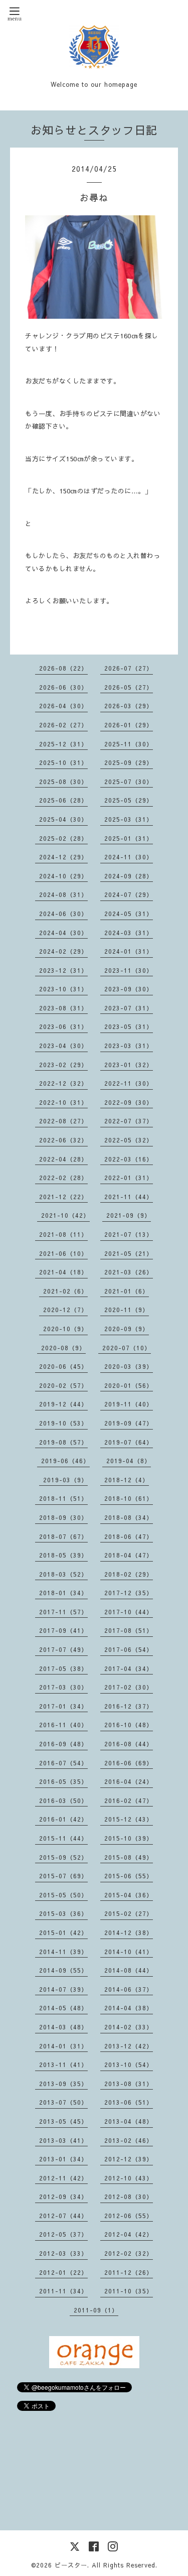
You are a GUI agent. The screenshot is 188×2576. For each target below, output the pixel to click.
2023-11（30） (129, 970)
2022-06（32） (63, 1140)
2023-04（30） (63, 1046)
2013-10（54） (129, 2065)
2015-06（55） (129, 1876)
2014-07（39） (63, 1989)
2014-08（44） (129, 1970)
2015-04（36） (129, 1895)
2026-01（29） (129, 725)
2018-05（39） (63, 1555)
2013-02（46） (129, 2140)
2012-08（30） (129, 2197)
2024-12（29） (63, 857)
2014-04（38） (129, 2008)
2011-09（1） (96, 2310)
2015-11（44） (63, 1838)
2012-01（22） (63, 2272)
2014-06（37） (129, 1989)
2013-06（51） (129, 2102)
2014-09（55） (63, 1970)
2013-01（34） (63, 2159)
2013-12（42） (129, 2046)
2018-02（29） (129, 1574)
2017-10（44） (129, 1612)
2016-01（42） (63, 1819)
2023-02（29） (63, 1065)
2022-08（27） (63, 1121)
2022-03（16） (129, 1159)
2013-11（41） (63, 2065)
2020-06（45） (63, 1366)
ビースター (71, 2565)
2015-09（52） (63, 1857)
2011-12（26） (129, 2272)
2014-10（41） (129, 1952)
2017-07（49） (63, 1649)
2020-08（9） (63, 1348)
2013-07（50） (63, 2102)
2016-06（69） (129, 1763)
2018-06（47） (129, 1536)
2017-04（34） (129, 1668)
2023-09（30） (129, 989)
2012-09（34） (63, 2197)
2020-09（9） (127, 1329)
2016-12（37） (129, 1706)
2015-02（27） (129, 1913)
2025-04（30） (63, 819)
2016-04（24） (129, 1781)
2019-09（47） (129, 1423)
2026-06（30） (63, 687)
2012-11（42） (63, 2178)
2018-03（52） (63, 1574)
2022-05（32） (129, 1140)
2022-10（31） (63, 1102)
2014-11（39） (63, 1952)
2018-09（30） (63, 1517)
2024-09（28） (129, 876)
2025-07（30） (129, 782)
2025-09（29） (129, 762)
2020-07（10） (127, 1348)
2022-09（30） (129, 1102)
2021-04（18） (63, 1272)
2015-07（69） (63, 1876)
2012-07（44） (63, 2216)
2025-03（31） (129, 819)
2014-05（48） (63, 2008)
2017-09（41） (63, 1630)
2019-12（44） (63, 1404)
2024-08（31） (63, 894)
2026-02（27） (63, 725)
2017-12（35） (129, 1593)
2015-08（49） (129, 1857)
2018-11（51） (63, 1498)
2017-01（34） (63, 1706)
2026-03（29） (129, 706)
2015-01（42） (63, 1933)
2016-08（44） (129, 1744)
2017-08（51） (129, 1630)
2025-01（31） (129, 838)
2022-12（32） (63, 1083)
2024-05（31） (129, 914)
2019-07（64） (129, 1442)
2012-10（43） (129, 2178)
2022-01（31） (129, 1178)
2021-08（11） (63, 1234)
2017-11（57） (63, 1612)
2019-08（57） (63, 1442)
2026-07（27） (129, 668)
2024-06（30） (63, 914)
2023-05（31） (129, 1026)
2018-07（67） (63, 1536)
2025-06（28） (63, 800)
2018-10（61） (129, 1498)
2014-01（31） (63, 2046)
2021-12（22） (63, 1197)
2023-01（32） (129, 1065)
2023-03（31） (129, 1046)
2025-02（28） (63, 838)
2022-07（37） (129, 1121)
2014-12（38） (129, 1933)
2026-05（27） (129, 687)
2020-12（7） (65, 1310)
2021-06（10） (63, 1253)
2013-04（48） (129, 2121)
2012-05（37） (63, 2234)
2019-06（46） (65, 1461)
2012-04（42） (129, 2234)
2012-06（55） (129, 2216)
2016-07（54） (63, 1763)
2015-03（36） (63, 1913)
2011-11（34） (63, 2291)
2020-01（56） (129, 1385)
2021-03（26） (129, 1272)
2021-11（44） (129, 1197)
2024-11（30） (129, 857)
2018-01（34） (63, 1593)
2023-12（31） (63, 970)
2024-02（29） (63, 951)
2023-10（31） (63, 989)
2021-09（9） (129, 1215)
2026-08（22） (63, 668)
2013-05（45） (63, 2121)
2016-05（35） (63, 1781)
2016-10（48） (129, 1725)
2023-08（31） (63, 1008)
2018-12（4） (127, 1480)
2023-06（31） (63, 1026)
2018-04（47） (129, 1555)
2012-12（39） (129, 2159)
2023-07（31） (129, 1008)
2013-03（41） (63, 2140)
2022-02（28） (63, 1178)
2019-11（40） (129, 1404)
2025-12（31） (63, 744)
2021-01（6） (127, 1291)
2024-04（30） (63, 933)
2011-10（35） (129, 2291)
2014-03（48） (63, 2027)
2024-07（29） (129, 894)
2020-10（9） (65, 1329)
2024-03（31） (129, 933)
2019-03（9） (65, 1480)
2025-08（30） (63, 782)
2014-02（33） (129, 2027)
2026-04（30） (63, 706)
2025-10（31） (63, 762)
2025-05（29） (129, 800)
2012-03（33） (63, 2253)
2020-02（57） (63, 1385)
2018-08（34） (129, 1517)
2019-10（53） (63, 1423)
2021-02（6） (65, 1291)
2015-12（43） (129, 1819)
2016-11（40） (63, 1725)
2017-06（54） (129, 1649)
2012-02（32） (129, 2253)
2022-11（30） (129, 1083)
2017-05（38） (63, 1668)
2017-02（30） (129, 1687)
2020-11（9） (127, 1310)
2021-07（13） (129, 1234)
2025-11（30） (129, 744)
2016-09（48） (63, 1744)
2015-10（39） (129, 1838)
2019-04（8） (129, 1461)
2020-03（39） (129, 1366)
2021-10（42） (65, 1215)
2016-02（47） (129, 1800)
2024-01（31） (129, 951)
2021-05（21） (129, 1253)
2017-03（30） (63, 1687)
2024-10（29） (63, 876)
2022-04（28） (63, 1159)
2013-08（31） (129, 2084)
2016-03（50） (63, 1800)
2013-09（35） (63, 2084)
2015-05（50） (63, 1895)
